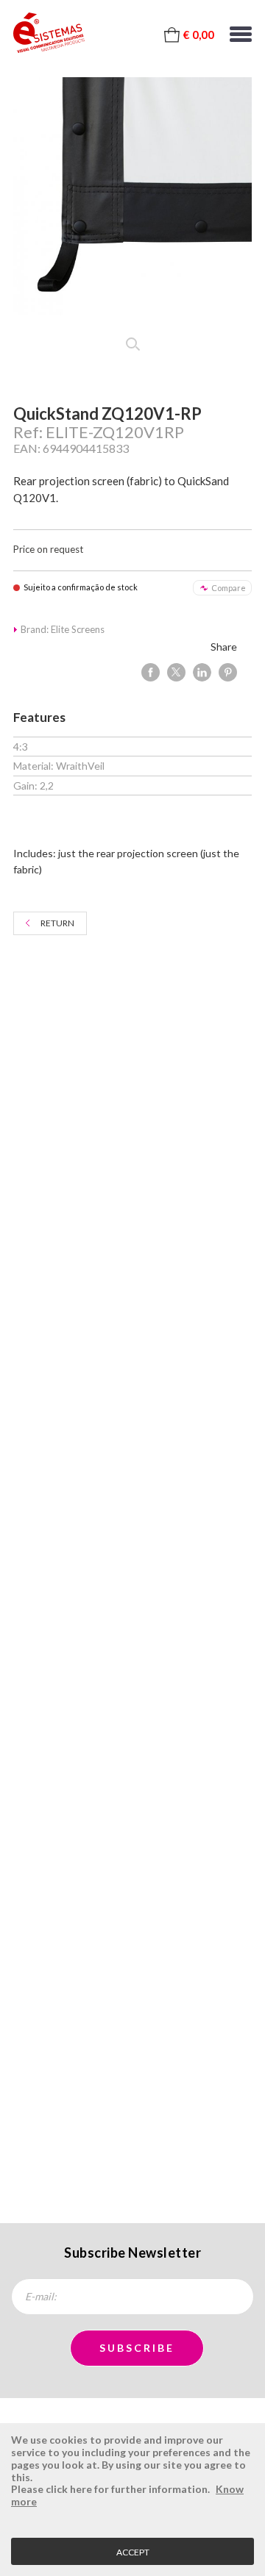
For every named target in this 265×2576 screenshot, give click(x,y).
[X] (176, 672)
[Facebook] (151, 672)
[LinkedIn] (202, 672)
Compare (229, 588)
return (57, 923)
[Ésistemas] (49, 33)
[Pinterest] (228, 672)
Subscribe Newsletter (132, 2253)
